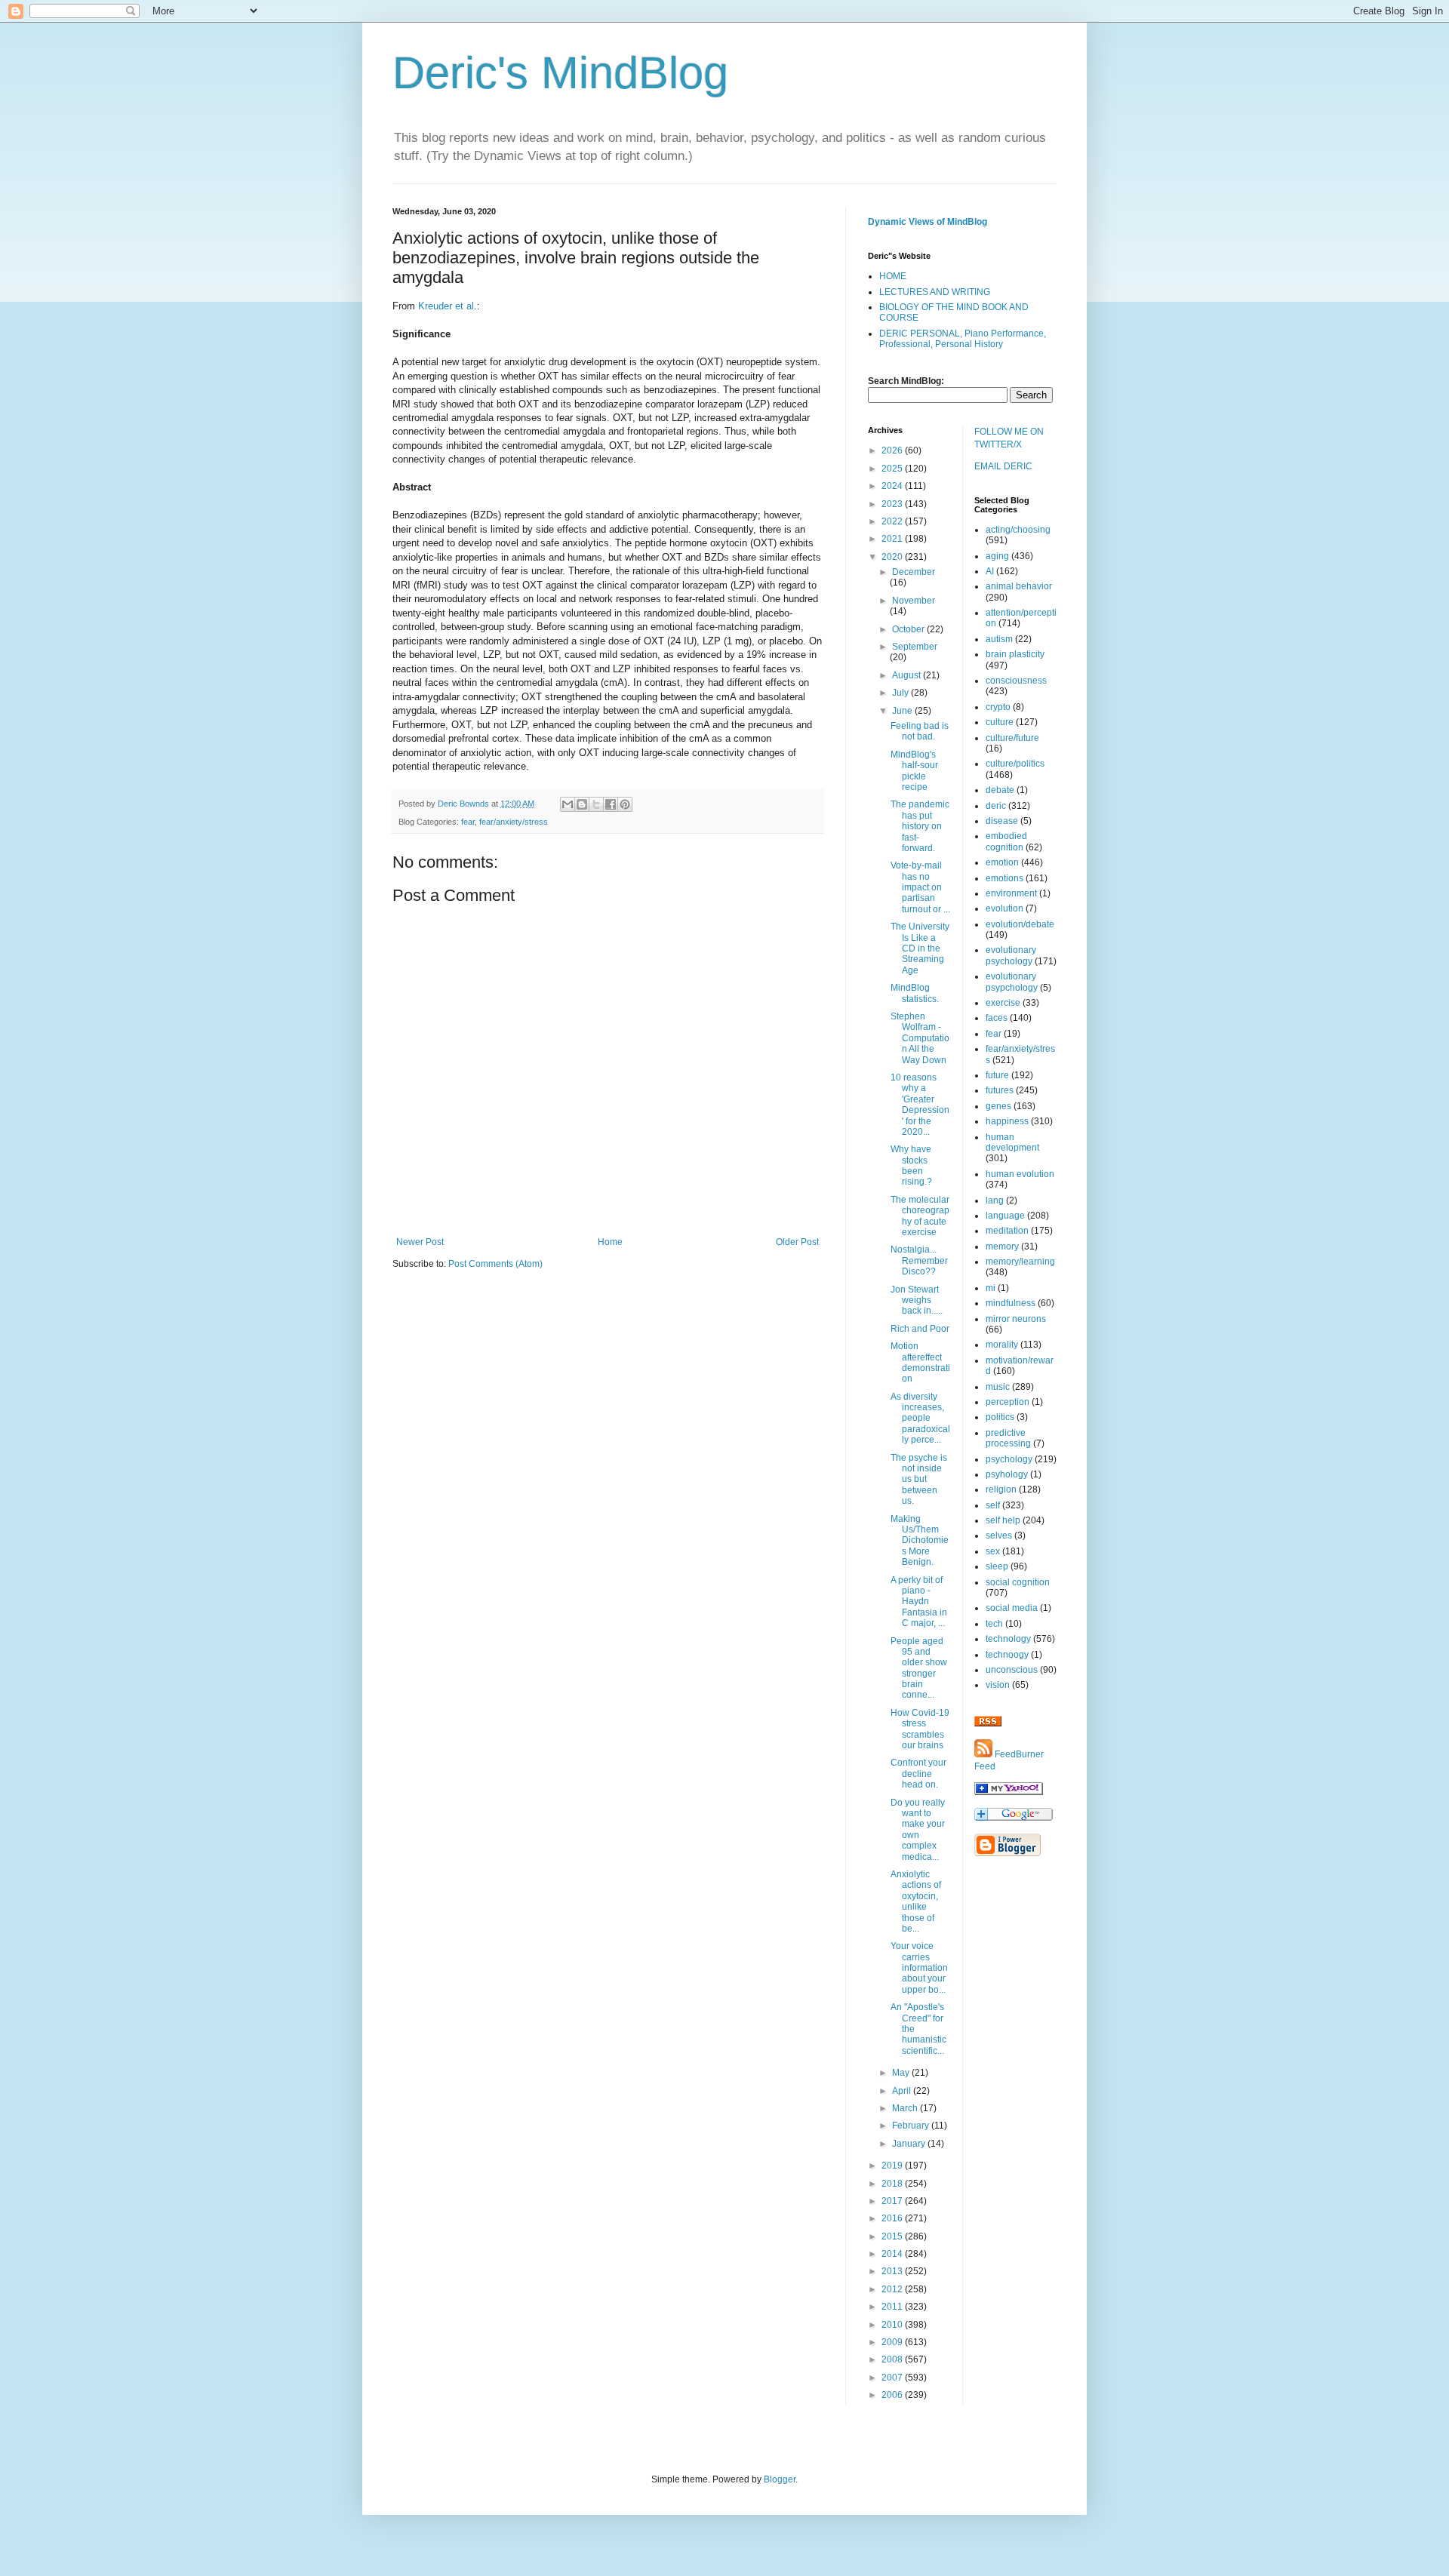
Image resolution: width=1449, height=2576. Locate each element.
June (903, 711)
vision (998, 1685)
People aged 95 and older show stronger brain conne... (919, 1668)
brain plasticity (1015, 654)
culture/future (1012, 738)
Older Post (797, 1242)
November (914, 601)
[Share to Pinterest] (625, 804)
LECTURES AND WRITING (935, 292)
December (914, 572)
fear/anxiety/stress (514, 822)
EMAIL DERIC (1003, 466)
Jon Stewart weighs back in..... (917, 1300)
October (909, 629)
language (1005, 1216)
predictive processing (1008, 1438)
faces (997, 1018)
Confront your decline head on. (918, 1774)
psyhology (1007, 1474)
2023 (893, 504)
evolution (1004, 908)
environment (1011, 893)
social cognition (1018, 1582)
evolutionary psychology (1011, 955)
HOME (893, 276)
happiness (1007, 1121)
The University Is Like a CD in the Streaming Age (920, 948)
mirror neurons (1016, 1319)
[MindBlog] (1009, 1792)
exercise (1003, 1003)
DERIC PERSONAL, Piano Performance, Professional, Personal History (963, 339)
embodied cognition (1006, 841)
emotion (1002, 862)
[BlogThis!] (582, 804)
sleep (997, 1566)
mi (991, 1288)
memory (1002, 1247)
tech (994, 1624)
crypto (998, 707)
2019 (893, 2166)
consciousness (1016, 681)
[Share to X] (596, 804)
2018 (893, 2184)
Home (610, 1242)
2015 (893, 2236)
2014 (893, 2254)
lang (995, 1200)
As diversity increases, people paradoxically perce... (920, 1419)
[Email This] (568, 804)
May (902, 2073)
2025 (893, 469)
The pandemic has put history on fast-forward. (920, 826)
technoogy (1007, 1655)
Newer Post (420, 1242)
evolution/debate (1020, 924)
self (993, 1505)
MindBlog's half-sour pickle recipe (914, 771)
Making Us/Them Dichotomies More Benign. (920, 1541)
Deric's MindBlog (560, 73)
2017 (893, 2201)
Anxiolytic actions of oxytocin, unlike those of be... (916, 1901)
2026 (893, 450)
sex (993, 1551)
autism (999, 639)
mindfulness (1011, 1303)
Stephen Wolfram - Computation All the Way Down (920, 1038)
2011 (893, 2307)
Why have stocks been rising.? (911, 1165)
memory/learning (1020, 1262)
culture (1000, 722)
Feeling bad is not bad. (920, 731)
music (998, 1387)
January (910, 2144)
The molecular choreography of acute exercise (920, 1216)
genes (998, 1106)
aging (997, 556)
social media (1012, 1608)
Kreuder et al (446, 306)
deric (996, 806)
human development (1012, 1142)
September (915, 647)
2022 (893, 521)
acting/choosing (1018, 530)
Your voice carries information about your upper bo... (919, 1968)
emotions (1004, 878)
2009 (893, 2342)
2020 (893, 557)
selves (999, 1535)
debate (1000, 790)
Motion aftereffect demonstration (920, 1362)
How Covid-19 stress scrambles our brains (920, 1729)
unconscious (1012, 1670)
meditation (1007, 1231)
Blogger (780, 2479)
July (901, 693)
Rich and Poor (920, 1329)
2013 (893, 2271)
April (903, 2091)
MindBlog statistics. (915, 993)
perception (1008, 1402)
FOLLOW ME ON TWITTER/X (1009, 438)
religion (1001, 1489)
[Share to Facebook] (611, 804)
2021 (893, 539)
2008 (893, 2359)
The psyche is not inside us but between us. (919, 1480)
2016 (893, 2218)
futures (1000, 1090)
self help (1003, 1520)
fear (468, 822)
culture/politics (1015, 764)
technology (1008, 1639)
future (997, 1075)
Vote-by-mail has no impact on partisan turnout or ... (920, 887)
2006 (893, 2395)
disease (1002, 821)
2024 (893, 486)
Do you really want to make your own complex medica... (918, 1830)
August (908, 675)
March (906, 2108)
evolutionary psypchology (1012, 982)
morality (1002, 1345)
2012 (893, 2289)
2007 (893, 2378)
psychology (1009, 1459)
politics (1000, 1417)
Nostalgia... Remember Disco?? (919, 1260)
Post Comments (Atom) (495, 1264)
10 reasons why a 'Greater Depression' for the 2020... (920, 1105)
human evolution (1020, 1174)
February (912, 2126)
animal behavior (1019, 586)
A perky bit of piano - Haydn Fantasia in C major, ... (919, 1602)
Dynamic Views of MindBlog (928, 222)
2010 (893, 2325)
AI (990, 571)
